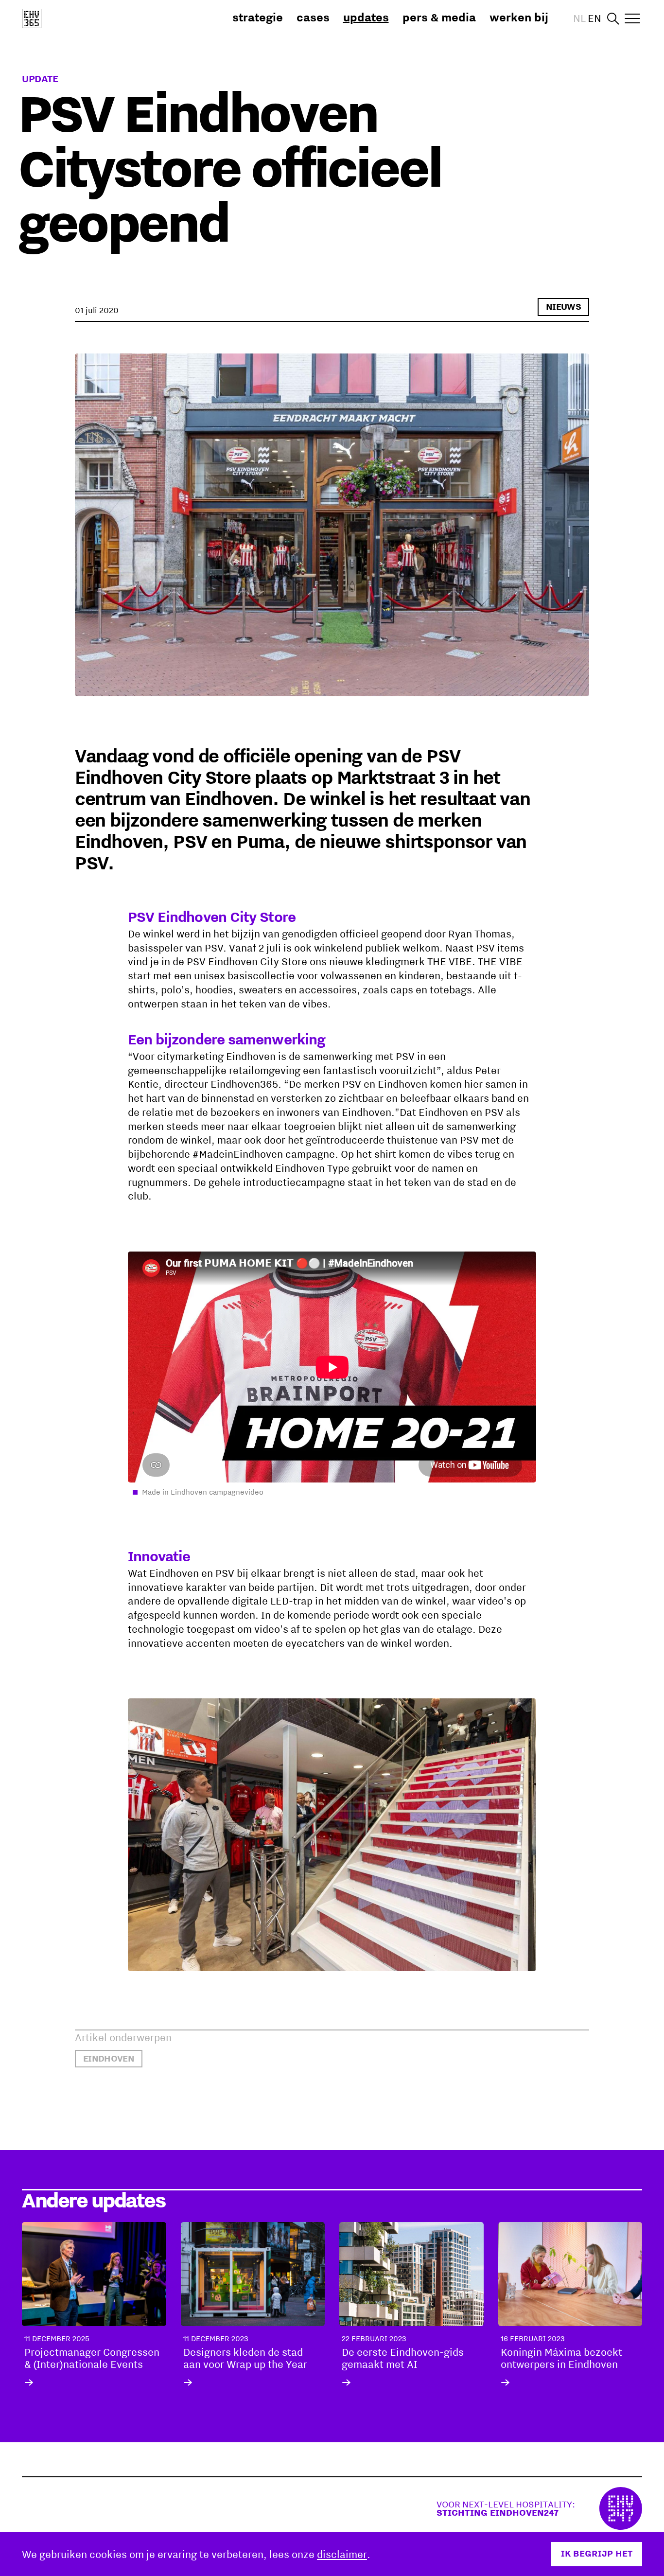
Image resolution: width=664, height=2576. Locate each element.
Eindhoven (109, 2058)
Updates (366, 17)
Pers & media (439, 17)
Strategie (258, 17)
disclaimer (342, 2554)
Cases (313, 17)
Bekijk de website (539, 2508)
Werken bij (519, 17)
